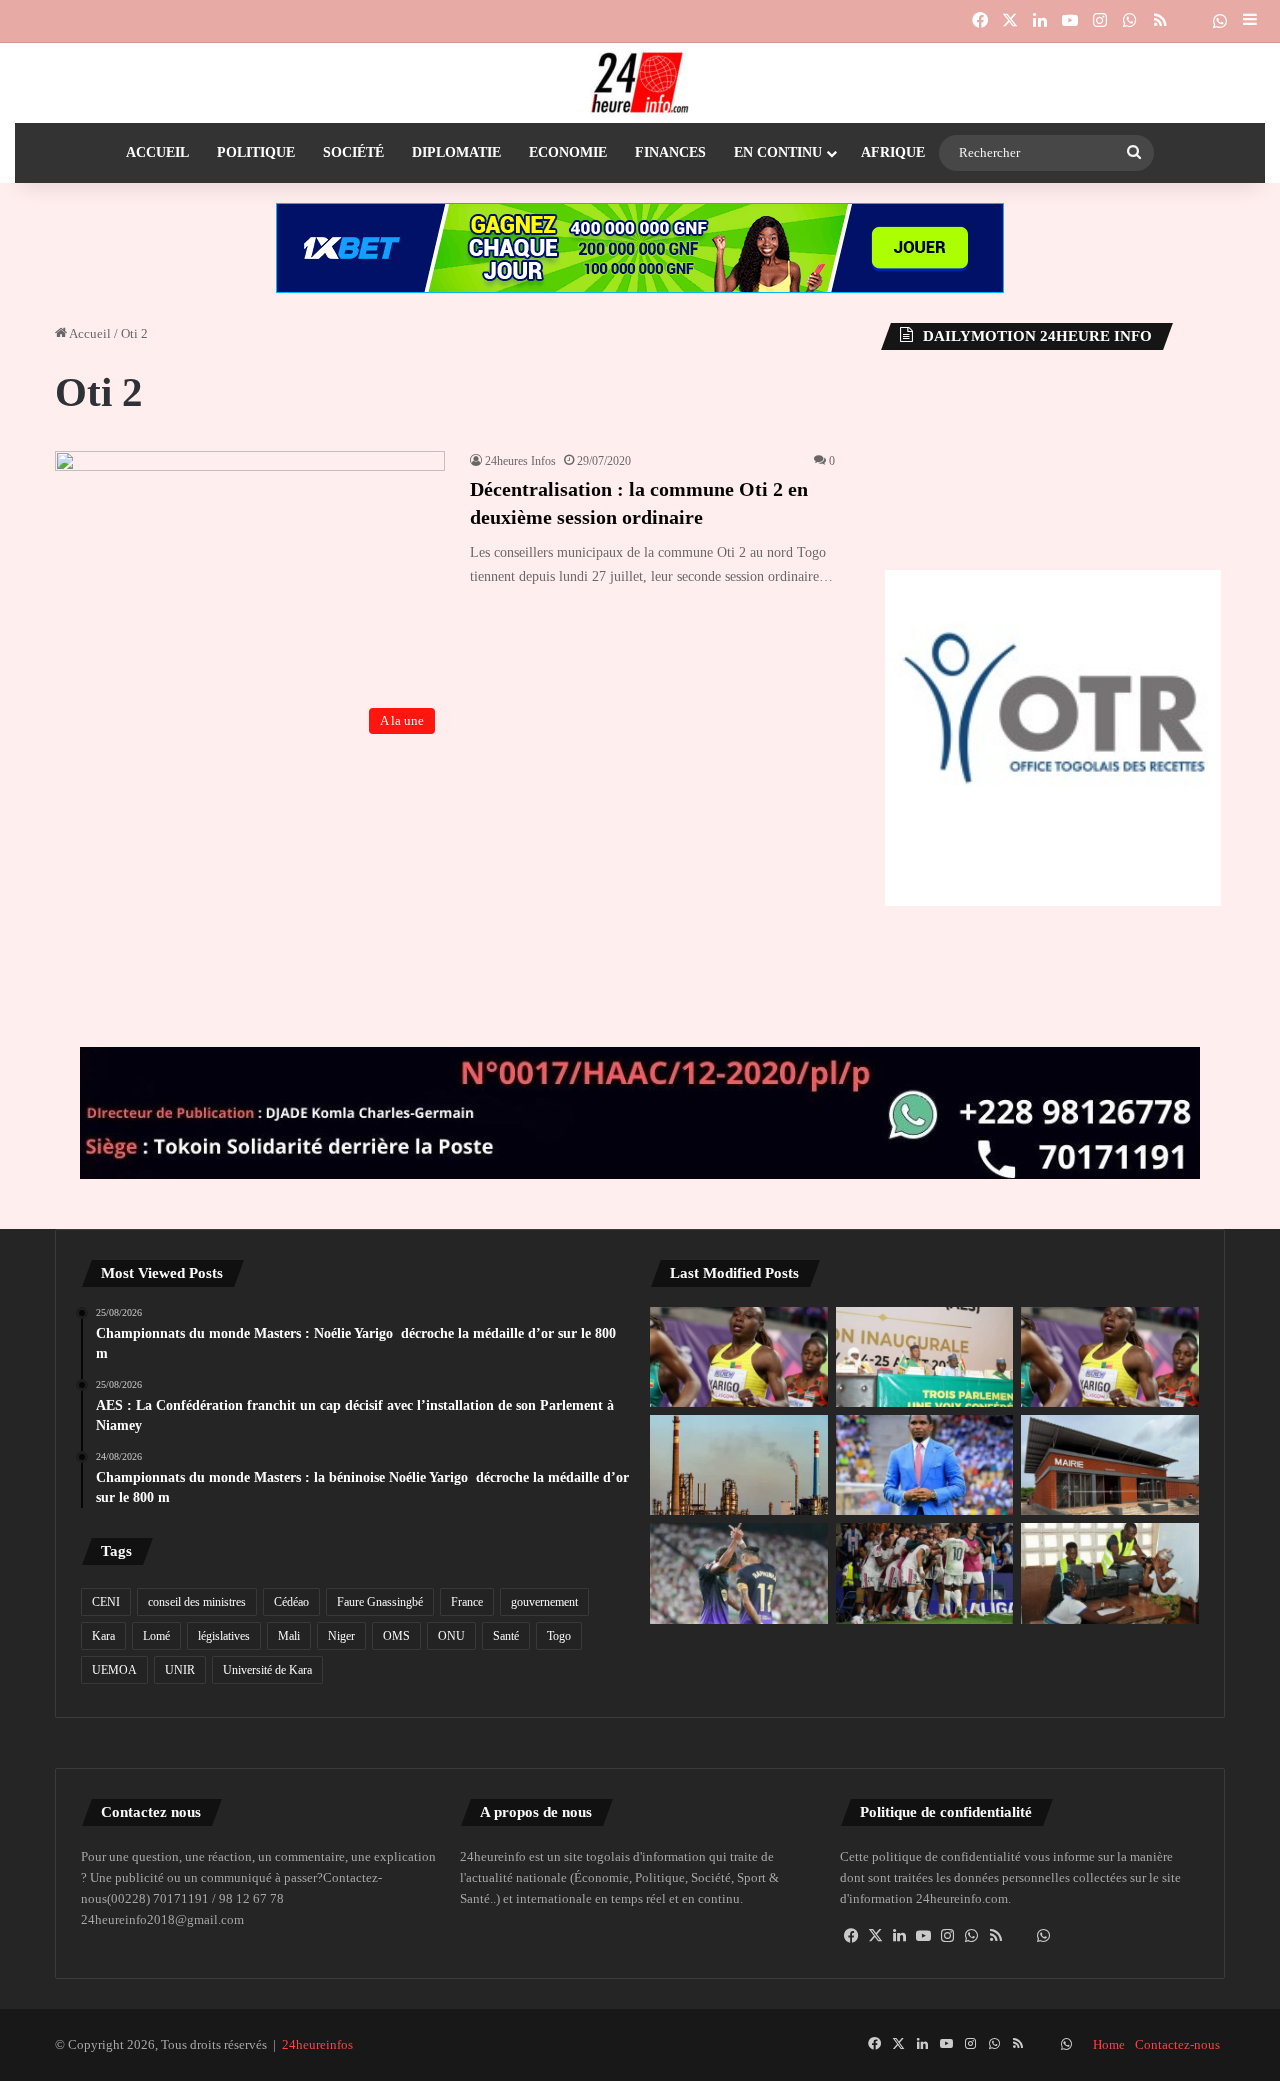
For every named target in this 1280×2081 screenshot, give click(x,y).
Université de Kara (267, 1670)
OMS (396, 1636)
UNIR (180, 1670)
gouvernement (544, 1602)
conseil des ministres (197, 1602)
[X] (876, 1936)
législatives (224, 1636)
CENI (106, 1602)
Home (1109, 2044)
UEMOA (114, 1670)
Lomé (156, 1636)
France (467, 1602)
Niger (341, 1636)
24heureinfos (317, 2044)
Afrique (893, 152)
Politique (256, 152)
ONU (451, 1636)
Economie (568, 152)
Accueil (157, 152)
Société (353, 152)
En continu (778, 152)
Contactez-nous (1177, 2044)
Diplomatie (456, 152)
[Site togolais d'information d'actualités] (640, 83)
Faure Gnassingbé (380, 1602)
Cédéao (291, 1602)
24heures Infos (520, 461)
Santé (506, 1636)
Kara (103, 1636)
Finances (670, 152)
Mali (289, 1636)
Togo (559, 1636)
